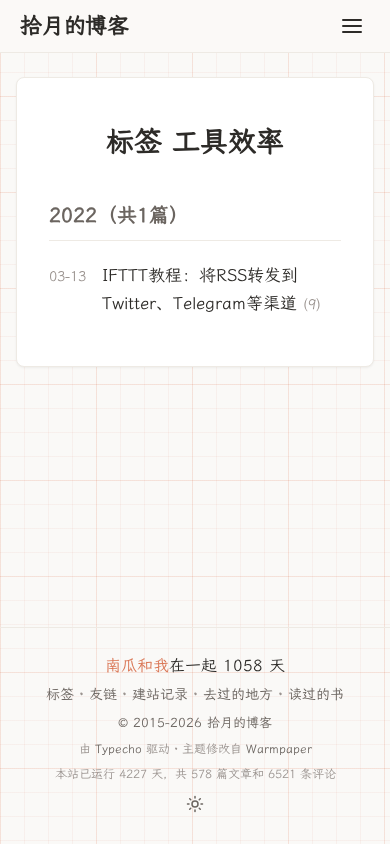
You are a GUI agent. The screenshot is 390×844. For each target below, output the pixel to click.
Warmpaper (279, 748)
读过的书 (316, 694)
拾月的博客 (74, 25)
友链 (103, 694)
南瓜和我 (137, 665)
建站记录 (160, 694)
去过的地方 (238, 694)
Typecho (118, 748)
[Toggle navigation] (352, 26)
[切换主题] (195, 804)
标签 (60, 694)
